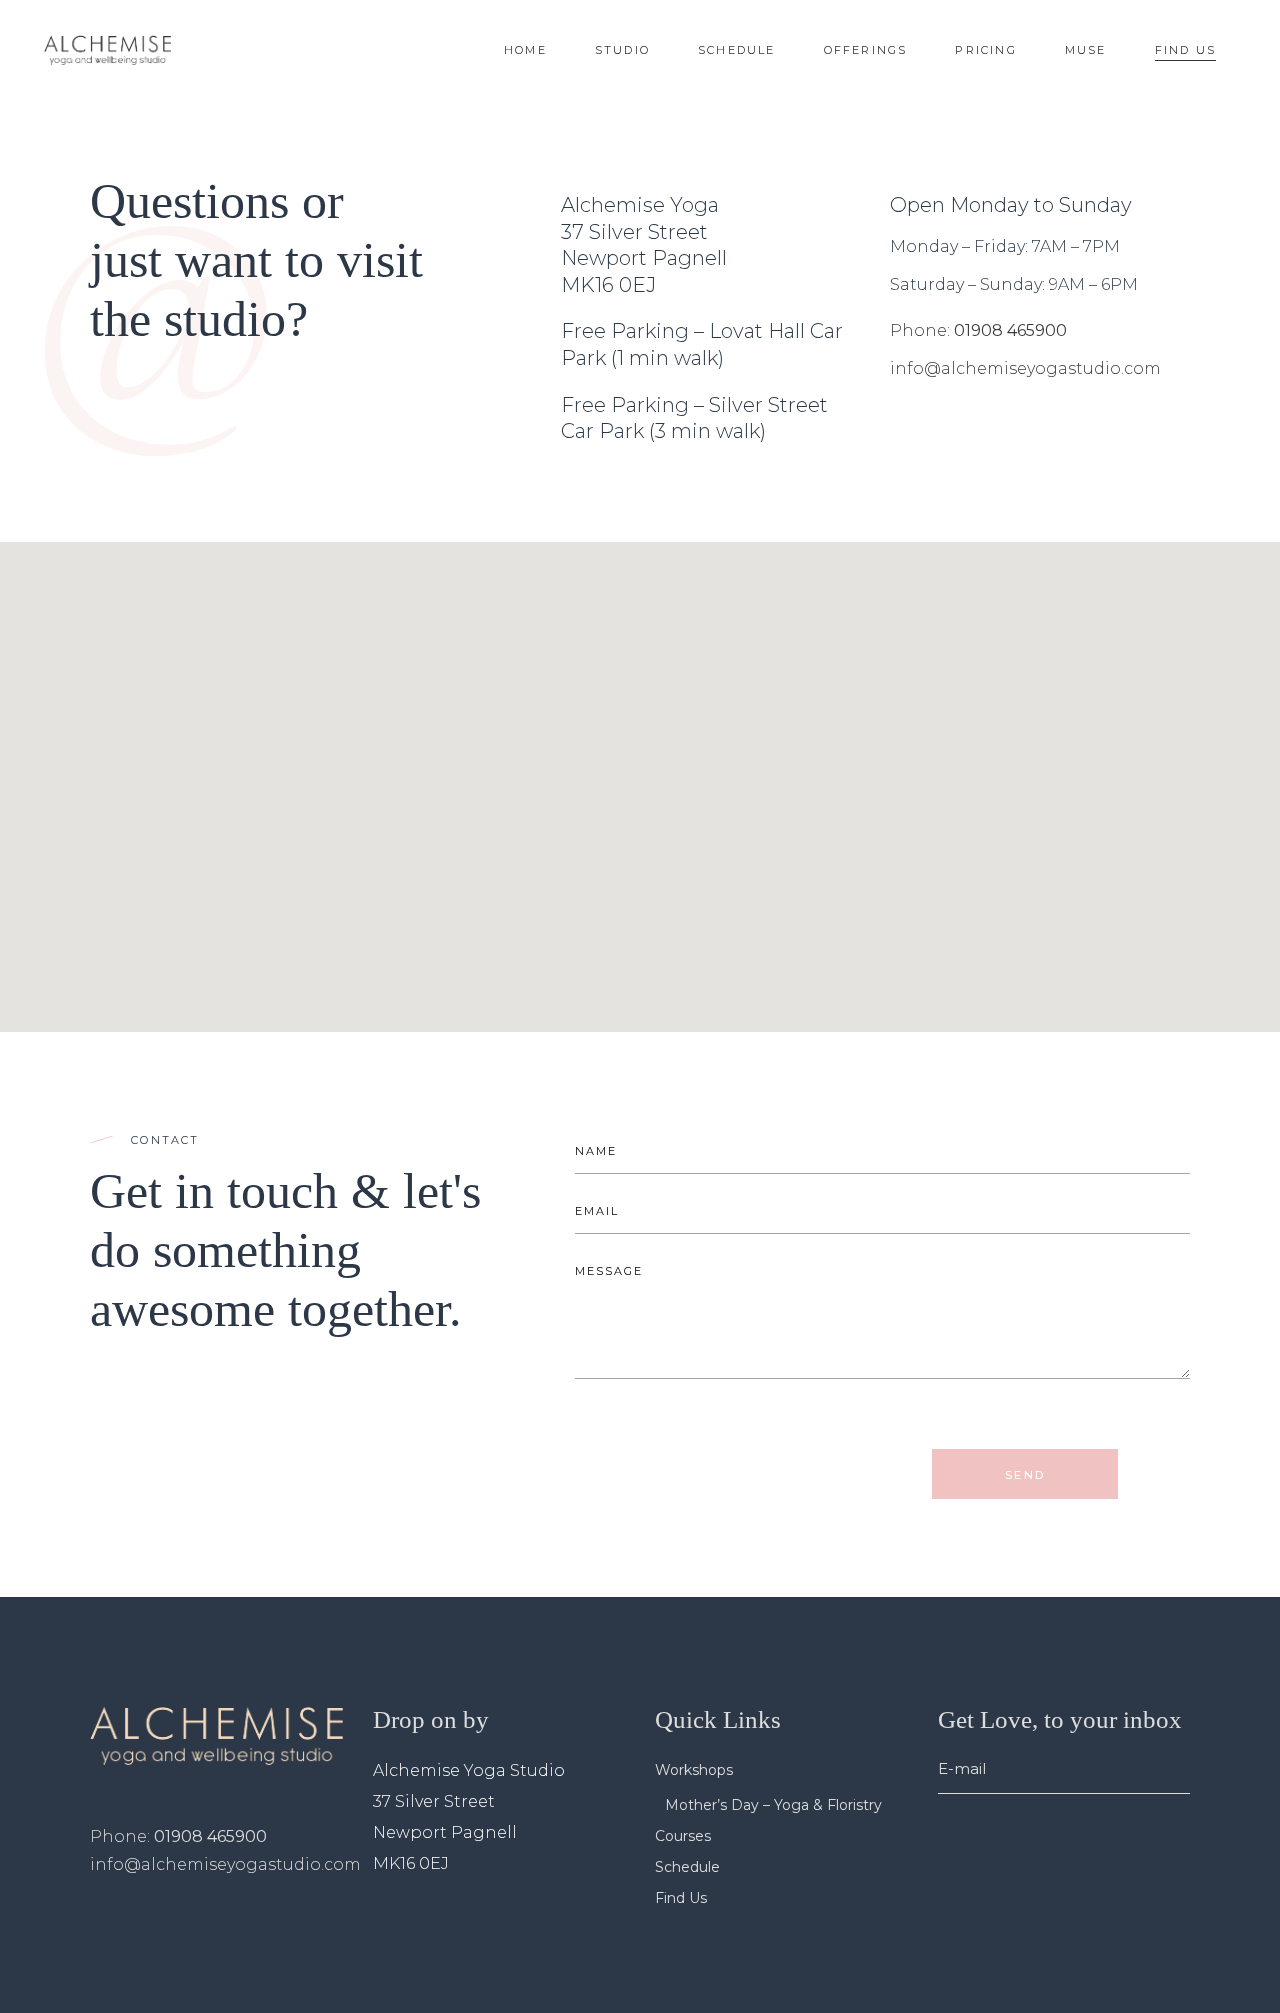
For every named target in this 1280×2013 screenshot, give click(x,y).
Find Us (681, 1898)
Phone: (922, 330)
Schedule (687, 1867)
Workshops (694, 1770)
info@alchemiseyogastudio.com (1025, 368)
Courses (683, 1836)
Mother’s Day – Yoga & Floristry (773, 1805)
